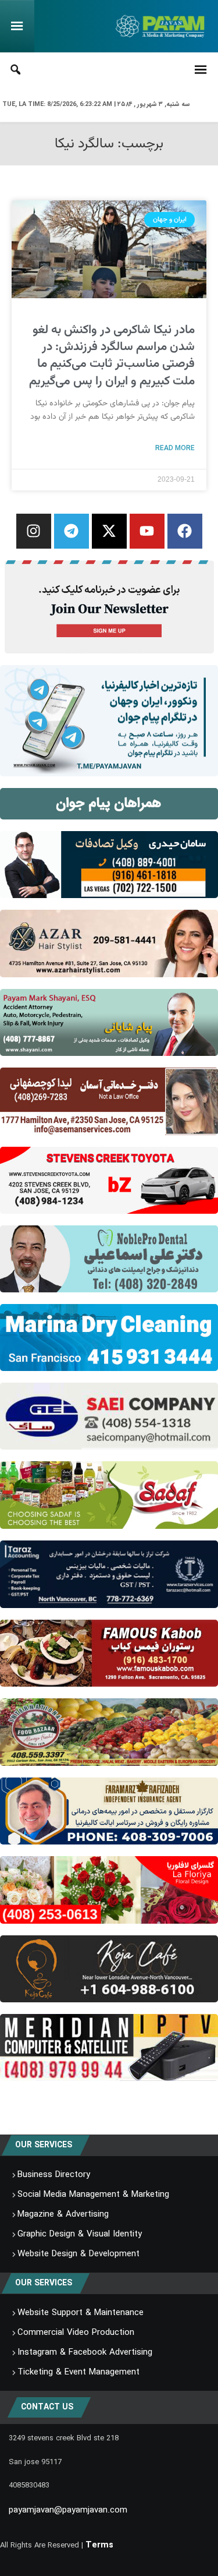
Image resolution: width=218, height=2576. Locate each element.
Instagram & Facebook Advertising (85, 2352)
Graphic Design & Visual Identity (80, 2234)
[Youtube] (147, 531)
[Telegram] (72, 531)
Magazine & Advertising (63, 2214)
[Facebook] (185, 531)
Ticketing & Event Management (78, 2372)
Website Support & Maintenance (81, 2313)
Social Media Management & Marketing (93, 2195)
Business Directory (54, 2175)
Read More (175, 448)
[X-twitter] (109, 531)
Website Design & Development (78, 2254)
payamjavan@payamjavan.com (68, 2510)
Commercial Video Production (76, 2333)
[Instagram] (34, 531)
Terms (99, 2545)
